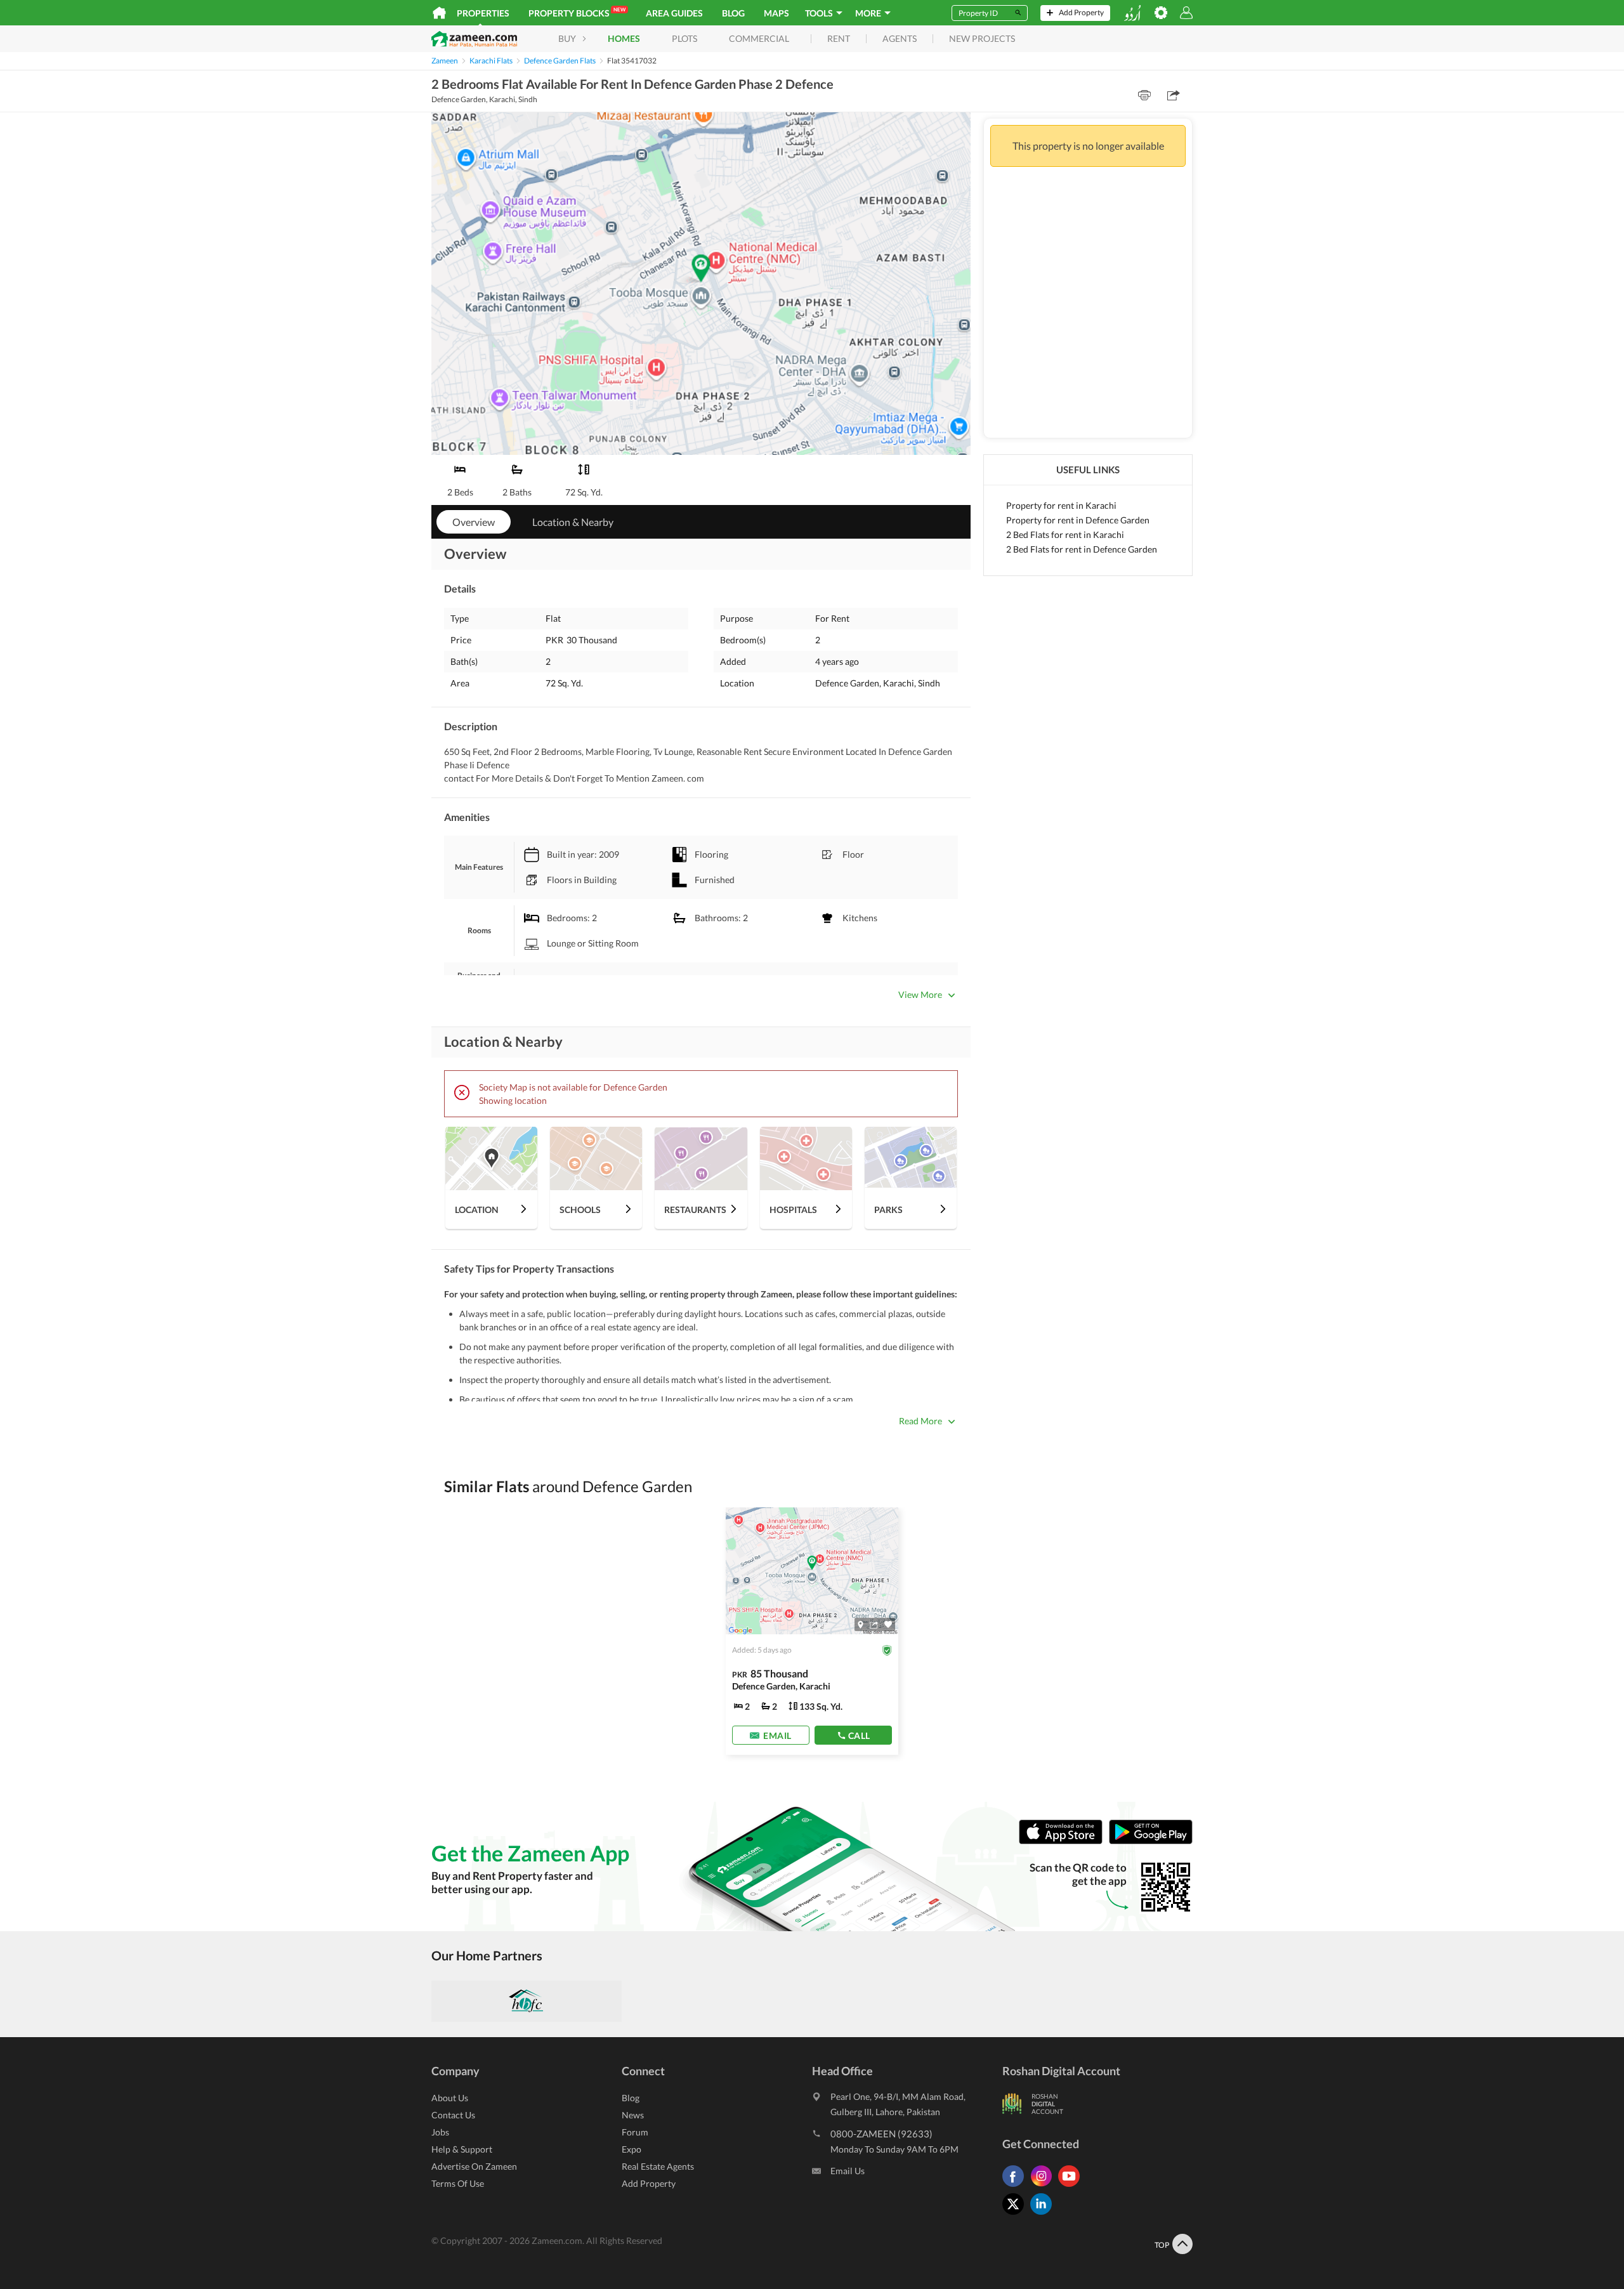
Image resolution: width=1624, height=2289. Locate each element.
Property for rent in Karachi (1061, 505)
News (633, 2115)
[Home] (439, 13)
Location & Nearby (573, 522)
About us (450, 2098)
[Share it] (874, 1625)
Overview (474, 522)
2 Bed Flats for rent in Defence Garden (1082, 549)
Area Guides (674, 13)
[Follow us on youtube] (1072, 2187)
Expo (632, 2149)
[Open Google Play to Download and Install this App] (1151, 1841)
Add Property (649, 2183)
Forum (635, 2132)
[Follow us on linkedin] (1044, 2214)
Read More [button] (920, 1421)
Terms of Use (458, 2183)
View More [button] (920, 994)
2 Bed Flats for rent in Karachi (1065, 535)
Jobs (440, 2132)
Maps (776, 13)
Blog (733, 13)
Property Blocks (577, 12)
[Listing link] (812, 1631)
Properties (483, 13)
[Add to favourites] (888, 1624)
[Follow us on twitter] (1016, 2214)
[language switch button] (1132, 13)
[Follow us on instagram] (1044, 2187)
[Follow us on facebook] (1016, 2187)
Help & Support (462, 2149)
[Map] (861, 1625)
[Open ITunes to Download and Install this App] (1064, 1841)
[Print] (1144, 95)
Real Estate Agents (658, 2166)
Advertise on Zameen (474, 2166)
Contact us (453, 2115)
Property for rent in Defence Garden (1078, 520)
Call (859, 1735)
